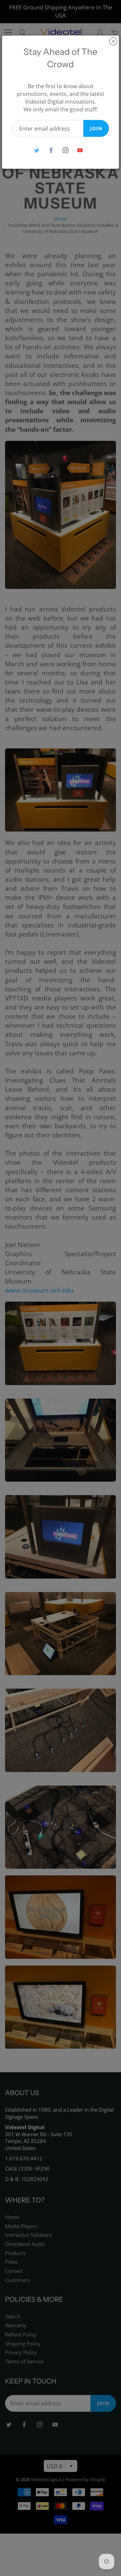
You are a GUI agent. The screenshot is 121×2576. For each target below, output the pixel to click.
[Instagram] (65, 150)
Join (96, 128)
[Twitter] (36, 150)
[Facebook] (51, 150)
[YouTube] (80, 150)
